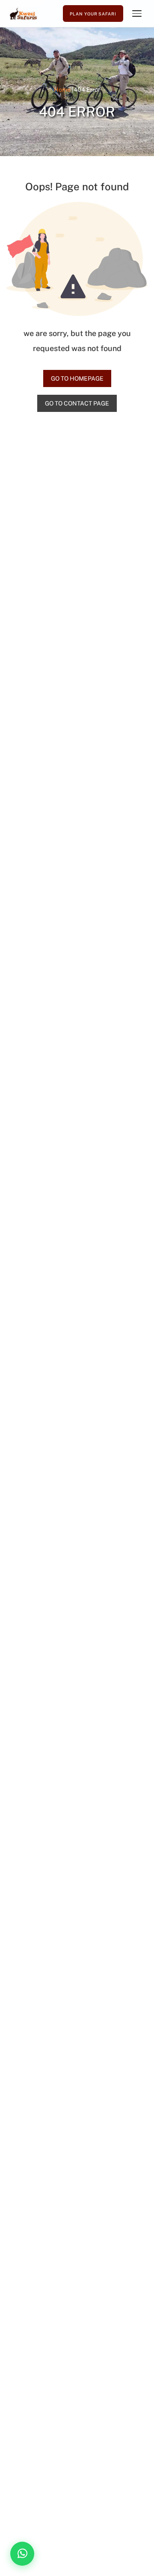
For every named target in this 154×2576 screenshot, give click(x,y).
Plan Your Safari (93, 14)
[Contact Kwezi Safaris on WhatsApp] (22, 2554)
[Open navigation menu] (137, 14)
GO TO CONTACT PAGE (77, 403)
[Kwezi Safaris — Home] (24, 14)
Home (62, 90)
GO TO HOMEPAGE (77, 378)
